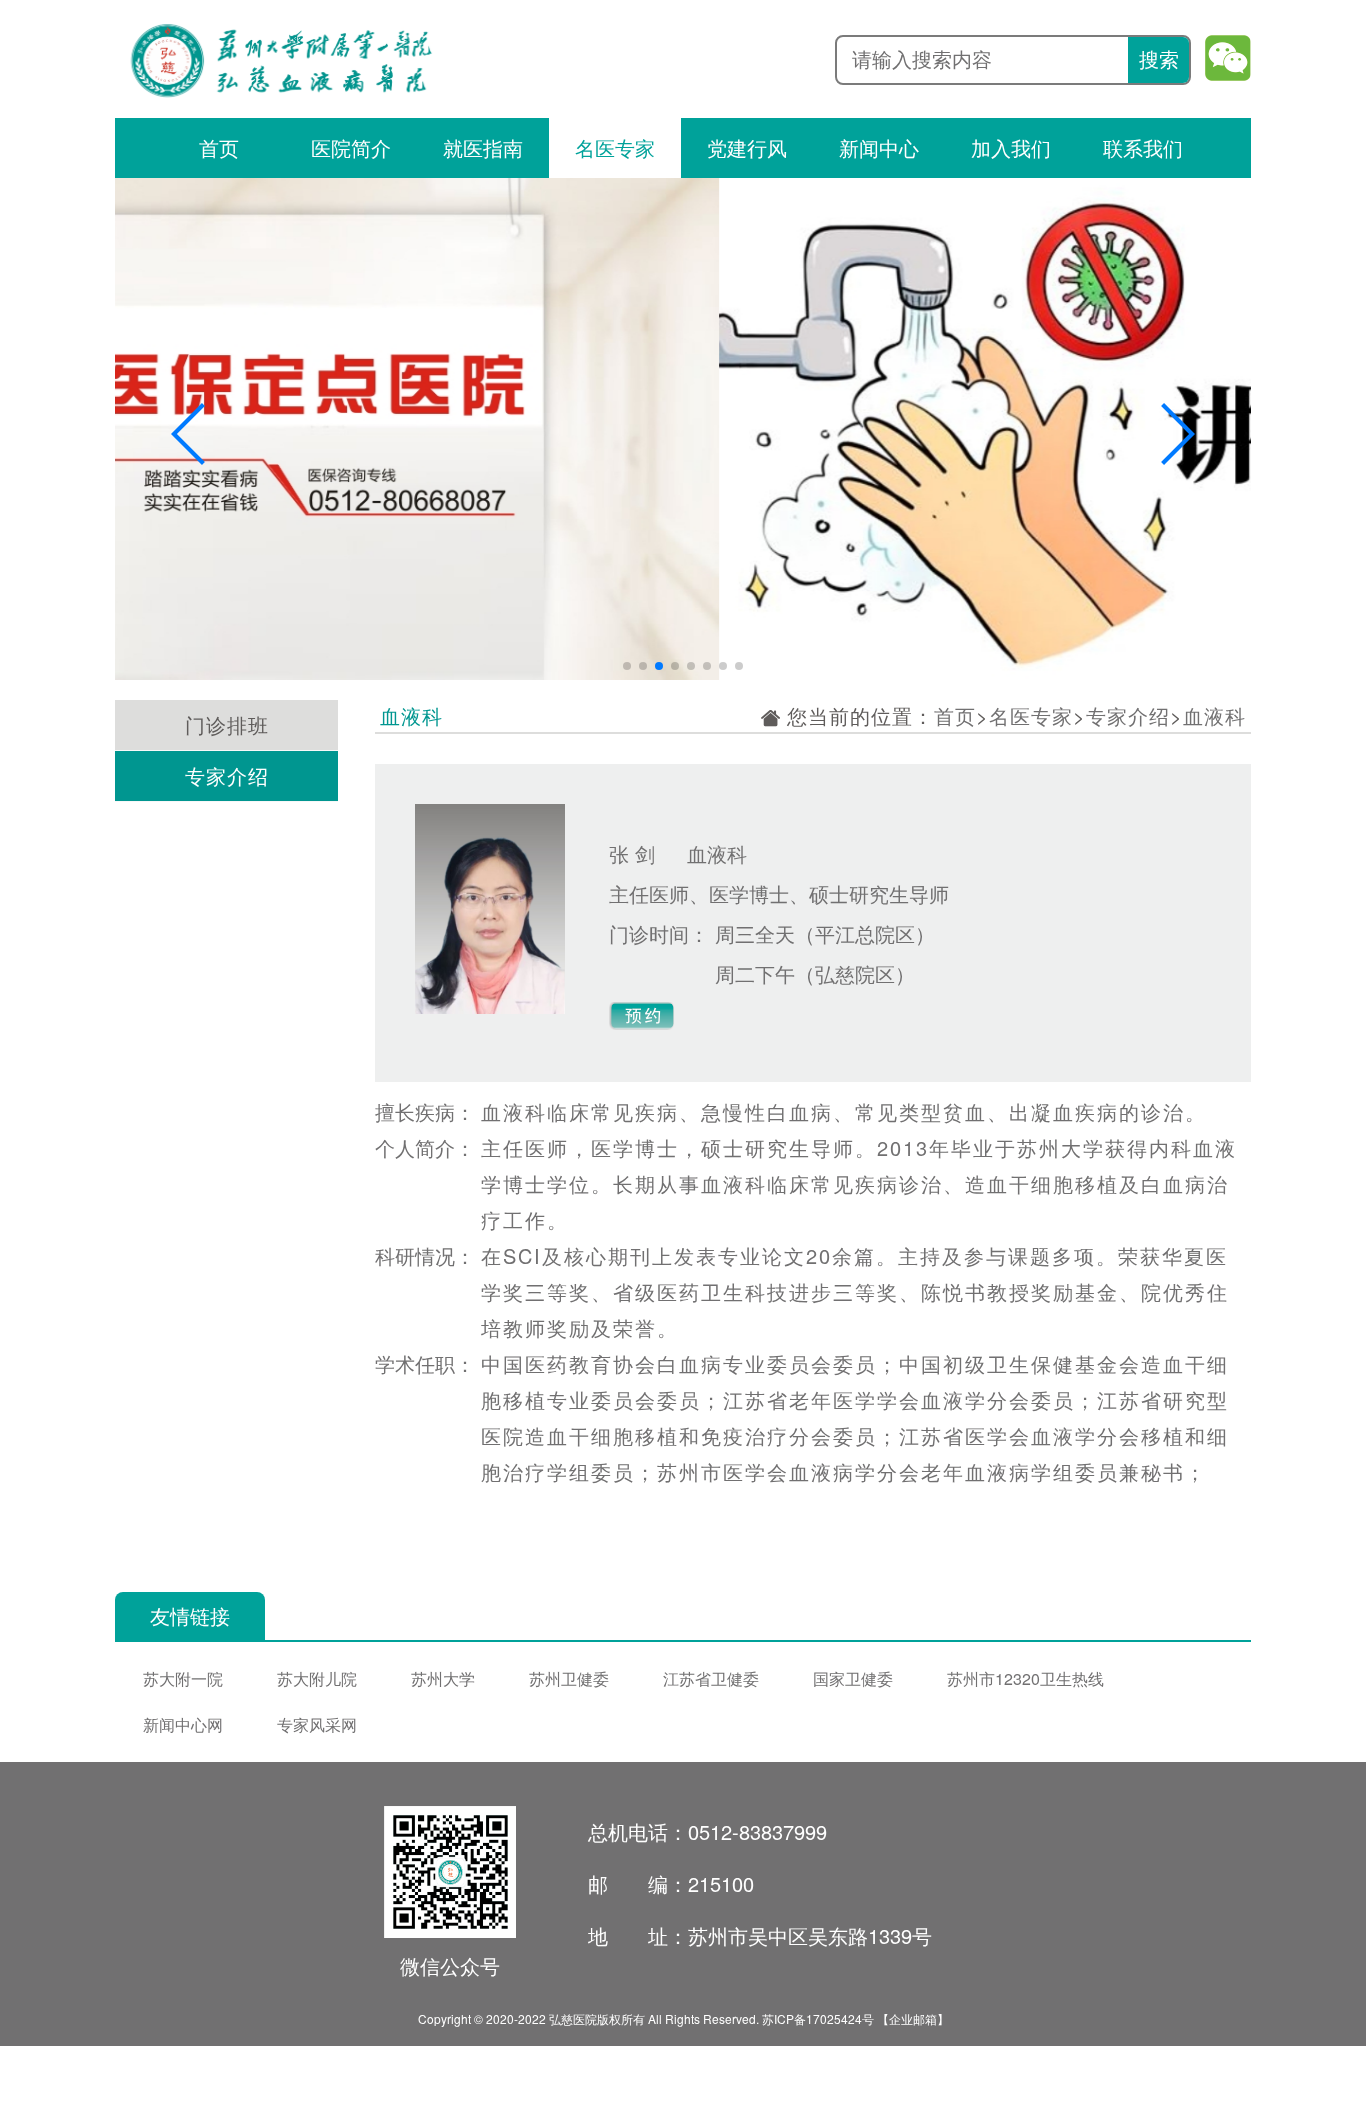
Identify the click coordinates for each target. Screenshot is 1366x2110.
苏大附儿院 (317, 1678)
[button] (190, 434)
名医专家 (615, 147)
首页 (219, 147)
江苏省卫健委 (711, 1678)
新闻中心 (879, 147)
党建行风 (747, 147)
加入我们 (1011, 147)
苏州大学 (443, 1678)
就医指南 (483, 147)
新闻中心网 (183, 1724)
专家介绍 (227, 775)
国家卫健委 (853, 1678)
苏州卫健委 (569, 1678)
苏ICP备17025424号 (818, 2018)
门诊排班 (227, 724)
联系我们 (1143, 147)
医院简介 (351, 147)
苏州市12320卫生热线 (1025, 1678)
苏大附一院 (183, 1678)
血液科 (1214, 715)
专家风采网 (317, 1724)
